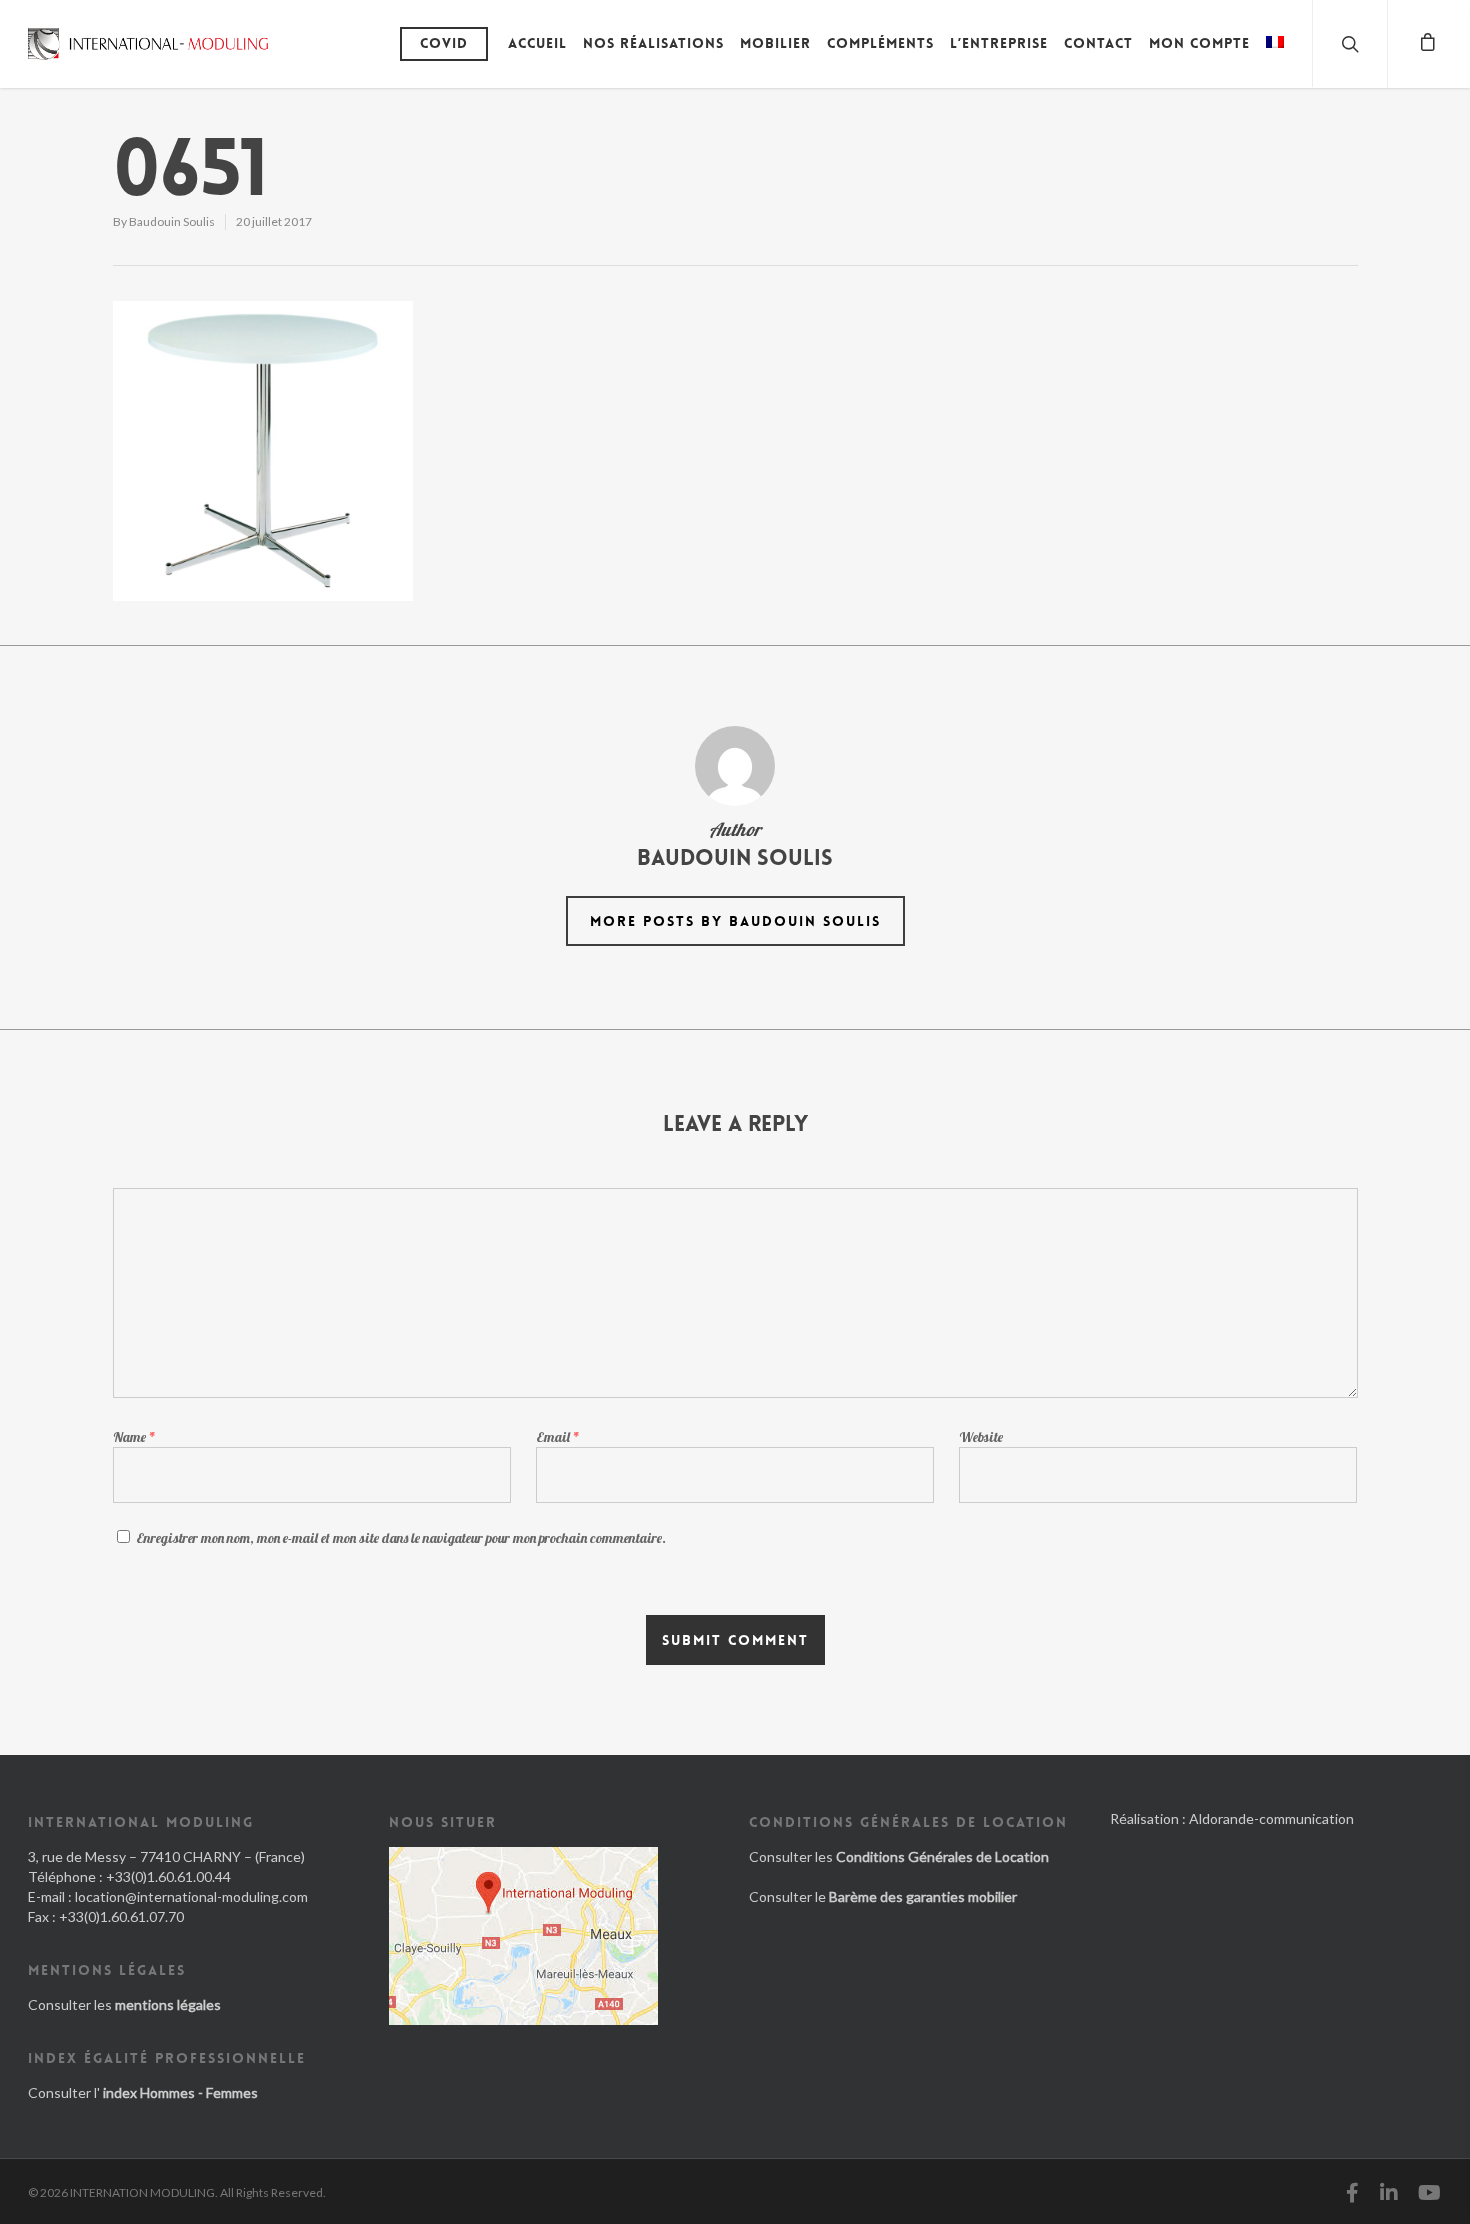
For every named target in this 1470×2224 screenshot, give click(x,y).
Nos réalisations (653, 43)
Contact (1098, 43)
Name (134, 1437)
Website (981, 1437)
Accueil (537, 43)
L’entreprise (999, 43)
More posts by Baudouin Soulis (735, 921)
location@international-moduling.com (191, 1896)
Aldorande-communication (1271, 1818)
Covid (444, 43)
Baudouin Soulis (172, 221)
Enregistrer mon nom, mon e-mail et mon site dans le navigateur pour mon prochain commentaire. (401, 1538)
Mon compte (1199, 43)
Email (558, 1437)
